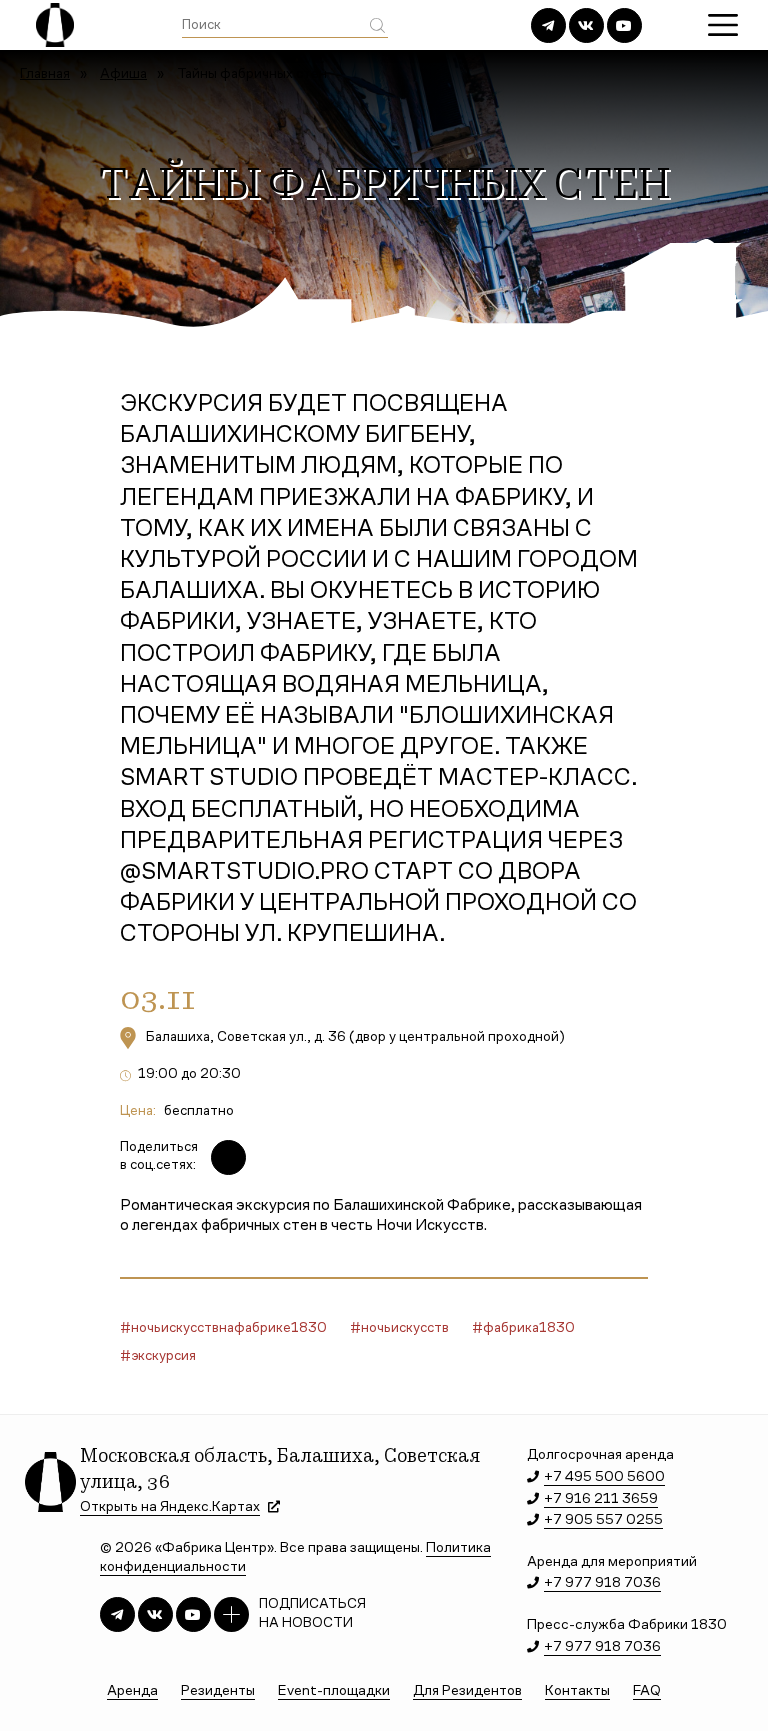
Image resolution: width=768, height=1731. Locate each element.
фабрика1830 (529, 1329)
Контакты (577, 1691)
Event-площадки (334, 1691)
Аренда (132, 1691)
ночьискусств (405, 1329)
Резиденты (218, 1691)
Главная (45, 75)
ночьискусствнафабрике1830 (229, 1329)
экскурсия (163, 1357)
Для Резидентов (467, 1691)
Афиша (123, 75)
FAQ (647, 1691)
